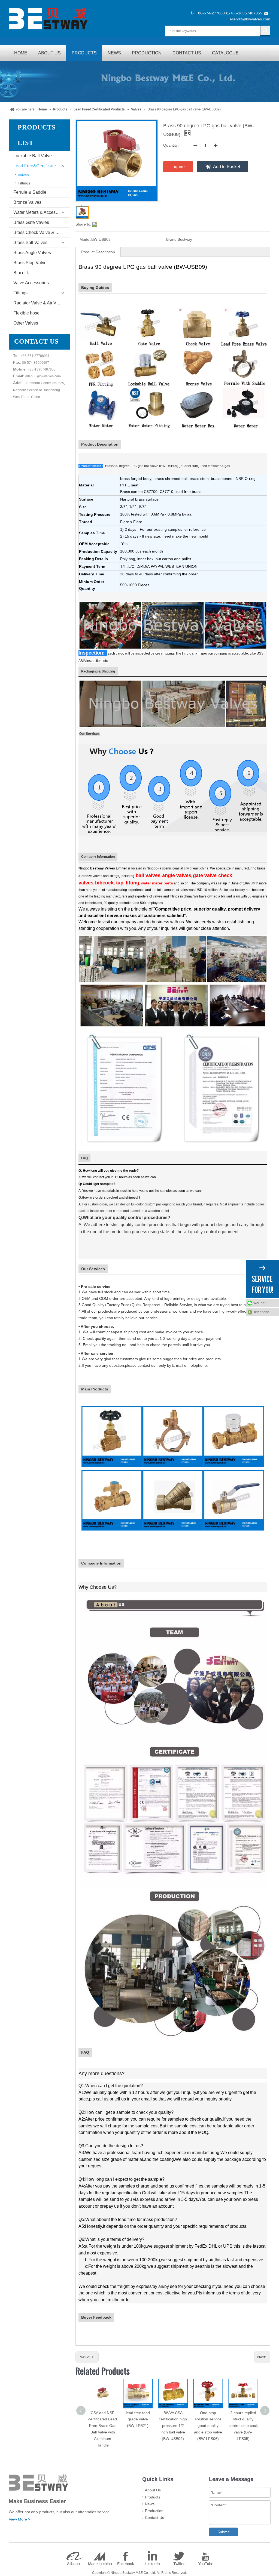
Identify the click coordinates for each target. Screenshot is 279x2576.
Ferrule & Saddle (30, 192)
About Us (153, 2490)
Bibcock (21, 273)
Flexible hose (26, 313)
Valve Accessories (31, 283)
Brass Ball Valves (30, 243)
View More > (19, 2519)
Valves (23, 175)
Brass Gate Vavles (31, 222)
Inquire (178, 167)
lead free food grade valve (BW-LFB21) (138, 2419)
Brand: (172, 239)
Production (154, 2511)
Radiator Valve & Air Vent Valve (42, 303)
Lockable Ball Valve (33, 156)
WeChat (259, 1303)
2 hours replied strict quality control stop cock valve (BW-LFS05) (243, 2426)
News (150, 2504)
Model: (85, 239)
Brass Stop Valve (30, 263)
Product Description (98, 252)
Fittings (24, 183)
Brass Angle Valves (32, 253)
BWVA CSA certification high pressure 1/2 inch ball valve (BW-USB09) (173, 2426)
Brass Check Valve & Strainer (42, 232)
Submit (223, 2532)
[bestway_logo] (48, 18)
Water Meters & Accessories (40, 212)
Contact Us (154, 2518)
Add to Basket (227, 167)
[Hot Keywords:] (265, 30)
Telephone (261, 1312)
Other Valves (26, 323)
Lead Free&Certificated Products (42, 166)
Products (153, 2497)
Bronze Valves (27, 202)
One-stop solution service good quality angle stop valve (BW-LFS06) (208, 2426)
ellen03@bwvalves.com (250, 19)
